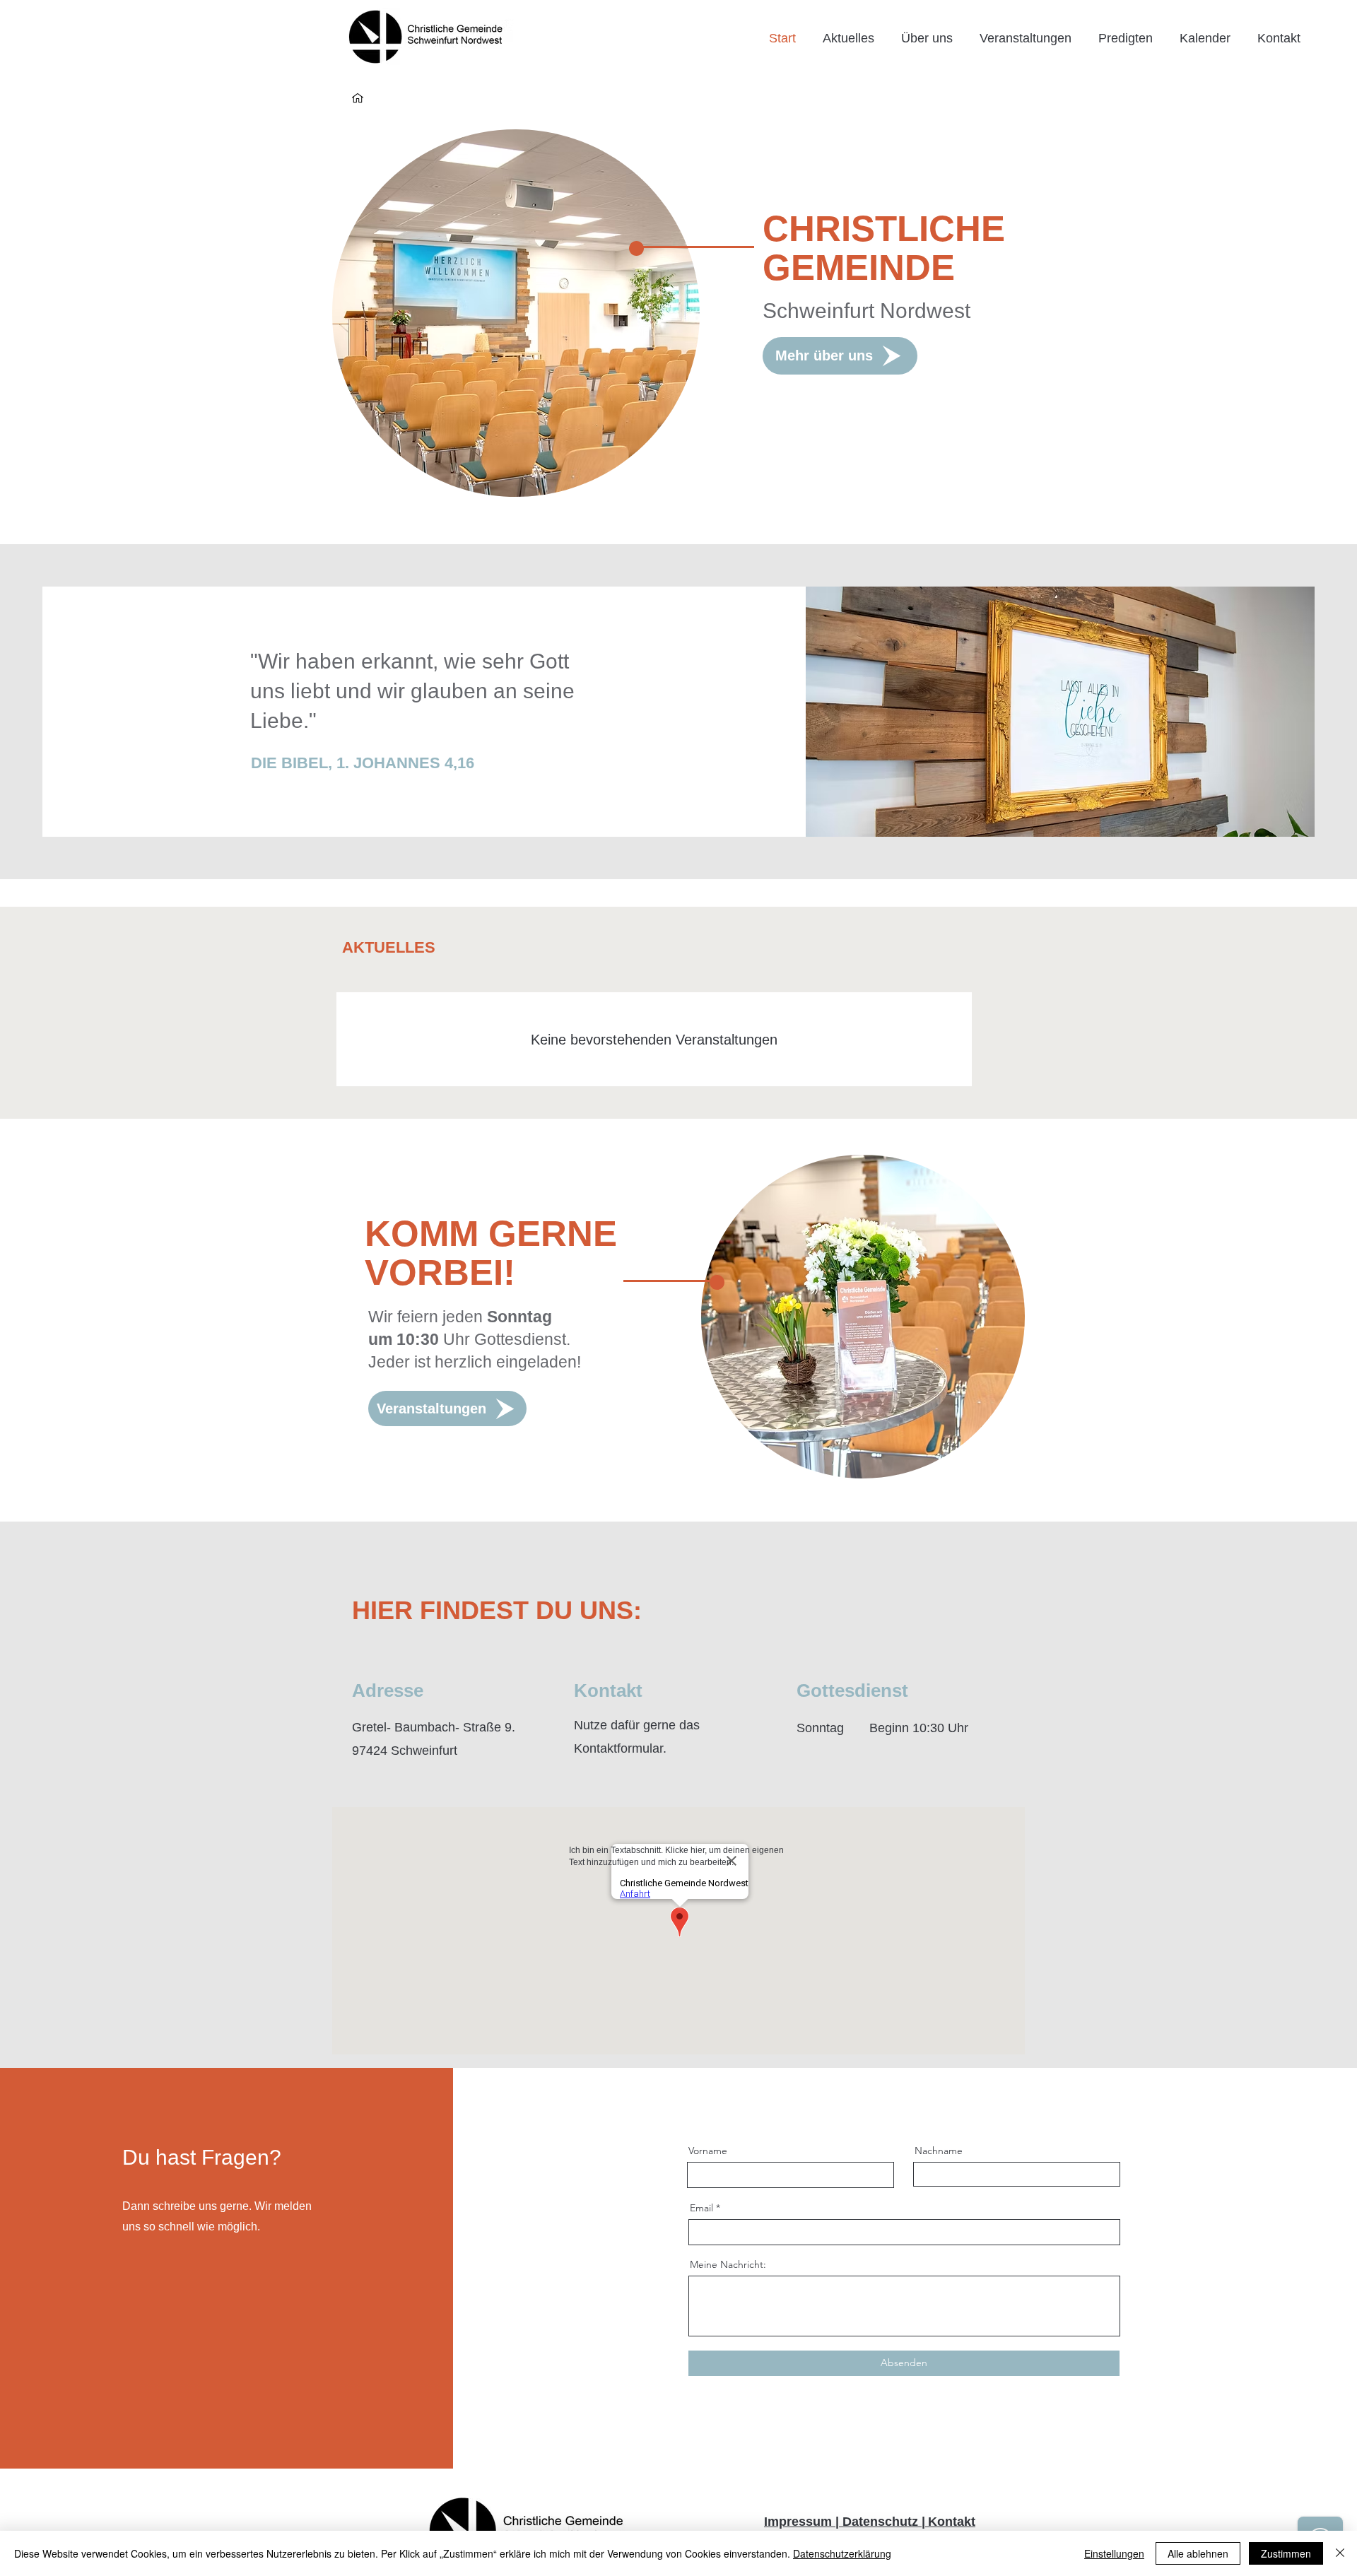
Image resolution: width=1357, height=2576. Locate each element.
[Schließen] (1340, 2553)
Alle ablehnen (1198, 2553)
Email (701, 2208)
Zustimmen (1286, 2553)
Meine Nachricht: (728, 2264)
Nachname (939, 2151)
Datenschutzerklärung (842, 2553)
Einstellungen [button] (1114, 2553)
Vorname (708, 2151)
